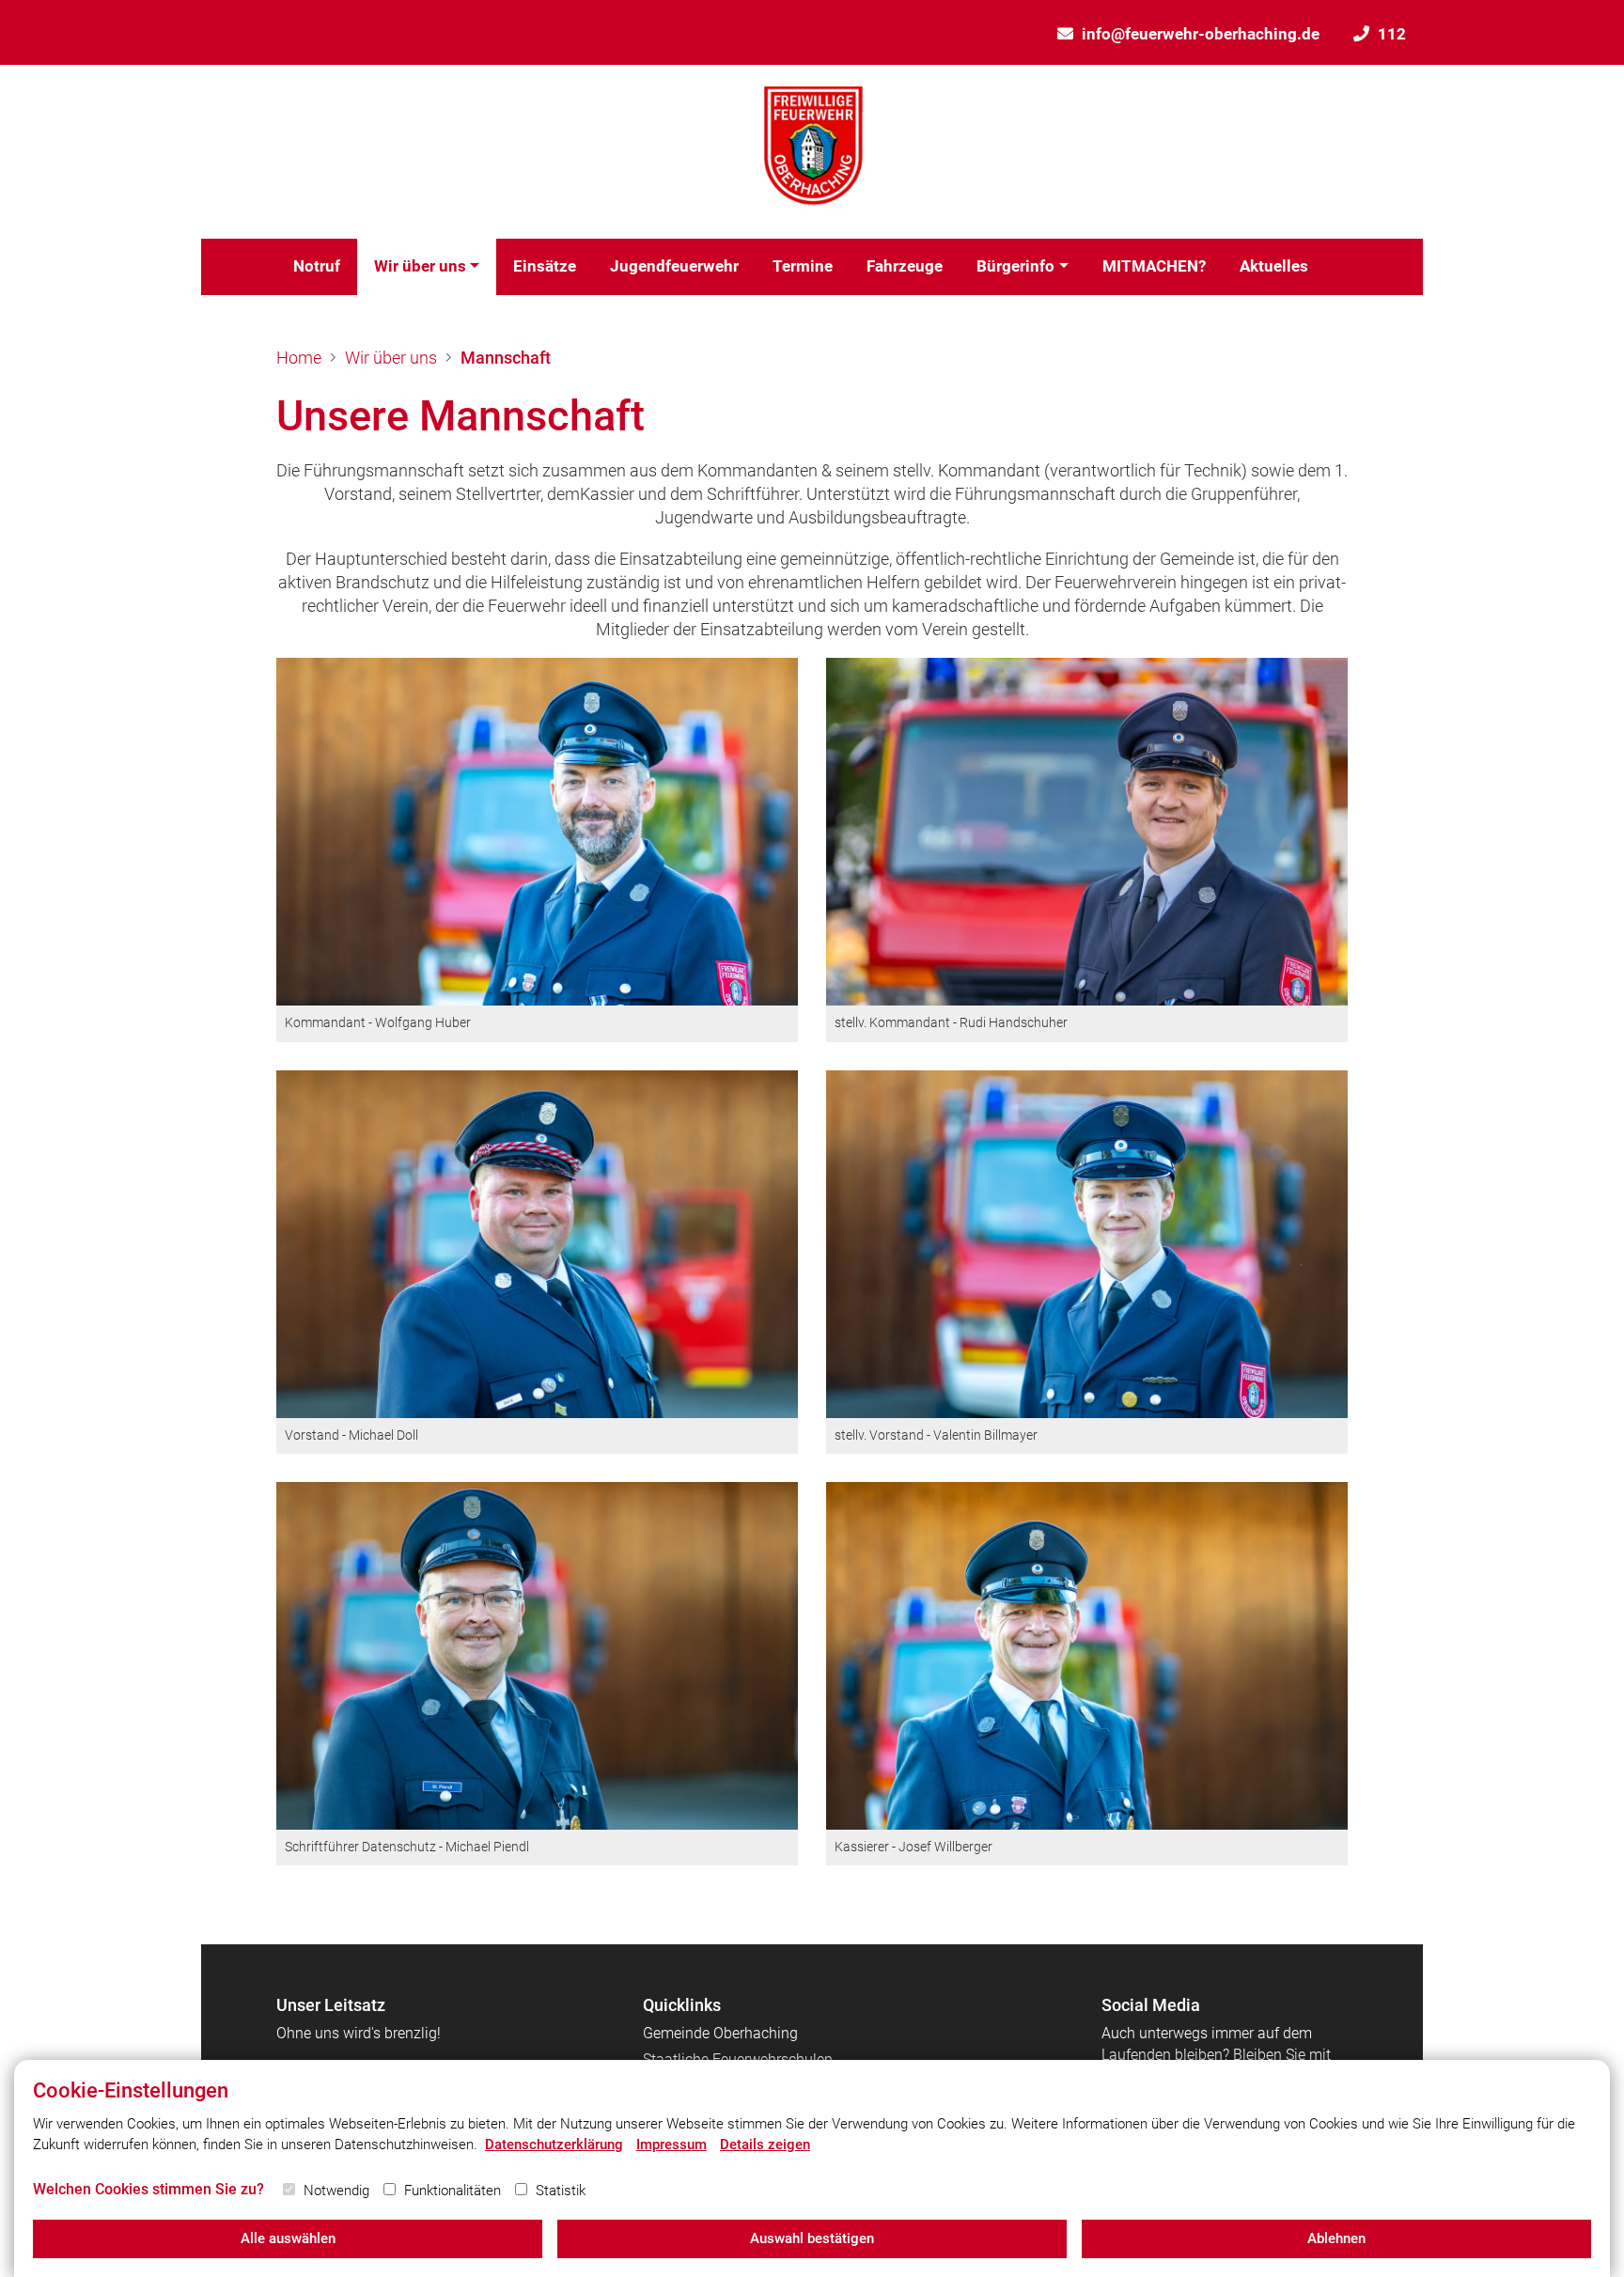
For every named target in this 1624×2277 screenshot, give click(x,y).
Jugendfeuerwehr (674, 266)
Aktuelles (1274, 266)
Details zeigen (765, 2144)
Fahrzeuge (905, 266)
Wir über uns (420, 266)
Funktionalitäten (453, 2191)
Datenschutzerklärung (554, 2144)
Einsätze (545, 266)
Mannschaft (506, 358)
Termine (803, 266)
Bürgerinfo (1015, 266)
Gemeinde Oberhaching (720, 2033)
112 (1392, 34)
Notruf (317, 266)
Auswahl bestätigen (812, 2238)
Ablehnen (1336, 2238)
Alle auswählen (288, 2238)
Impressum (671, 2144)
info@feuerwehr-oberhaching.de (1201, 34)
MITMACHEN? (1154, 266)
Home (299, 358)
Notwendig (336, 2191)
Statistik (561, 2191)
